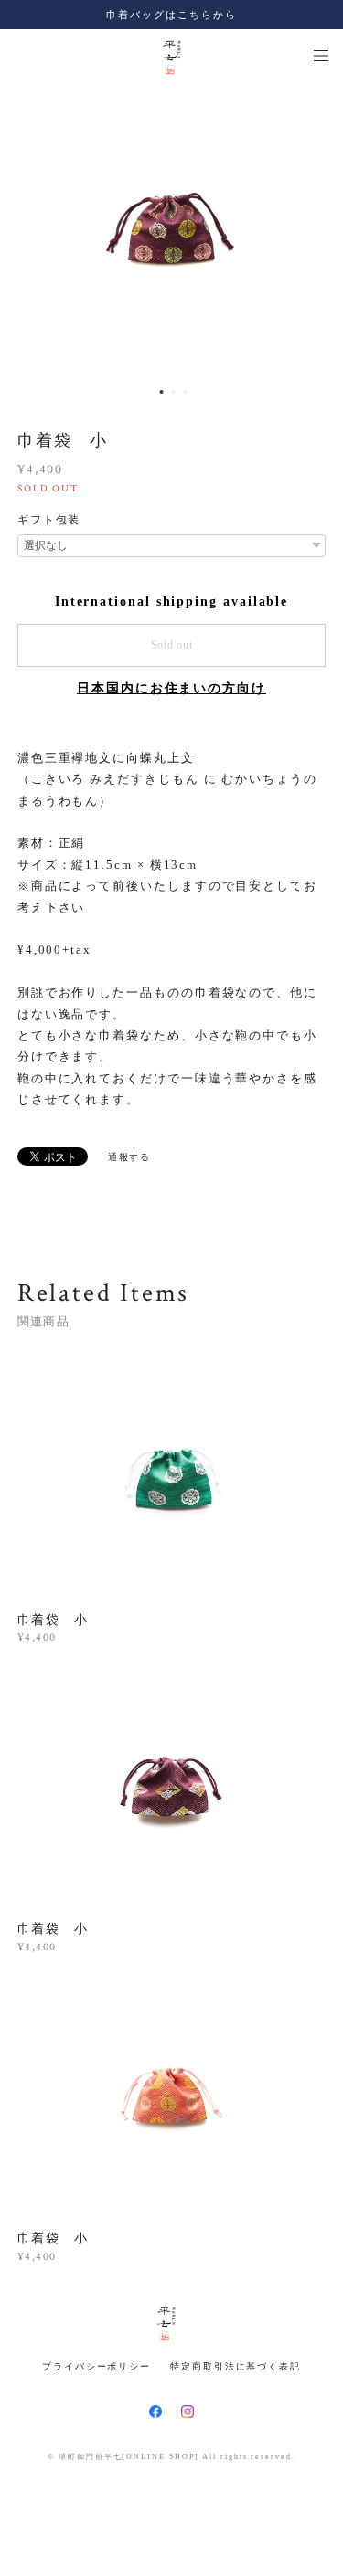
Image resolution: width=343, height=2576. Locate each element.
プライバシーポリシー (96, 2366)
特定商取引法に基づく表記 (236, 2366)
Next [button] (316, 230)
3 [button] (185, 392)
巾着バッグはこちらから (171, 15)
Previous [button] (27, 230)
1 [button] (161, 392)
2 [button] (173, 392)
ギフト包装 (49, 520)
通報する (130, 1157)
